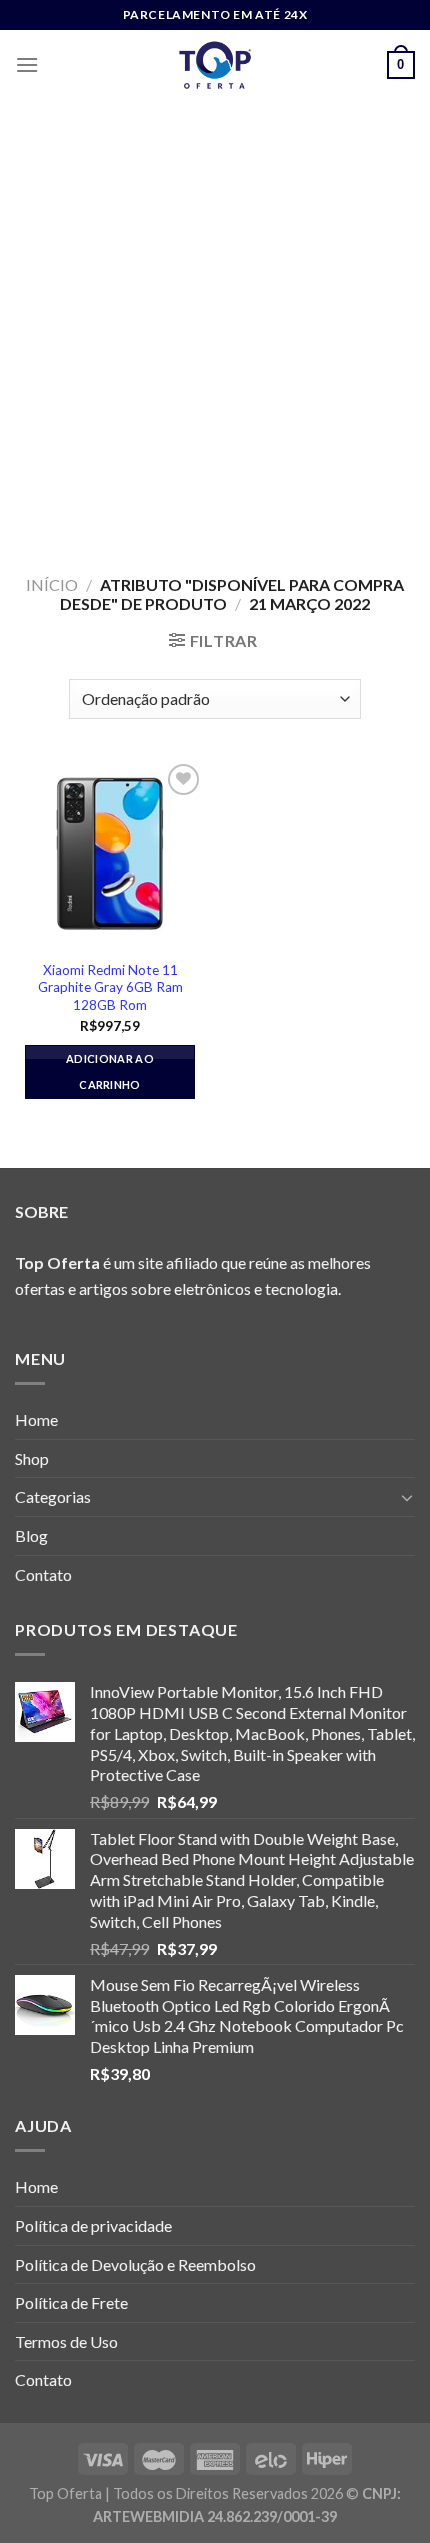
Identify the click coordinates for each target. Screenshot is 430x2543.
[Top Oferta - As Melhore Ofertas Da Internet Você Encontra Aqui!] (215, 65)
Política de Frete (71, 2302)
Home (36, 1419)
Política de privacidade (93, 2225)
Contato (43, 1574)
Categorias (53, 1496)
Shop (32, 1458)
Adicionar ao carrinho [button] (110, 1071)
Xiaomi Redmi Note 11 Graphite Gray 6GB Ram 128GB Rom (110, 987)
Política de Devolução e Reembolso (135, 2264)
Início (52, 584)
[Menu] (27, 64)
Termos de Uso (66, 2341)
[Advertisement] (215, 325)
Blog (31, 1535)
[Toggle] (407, 1497)
